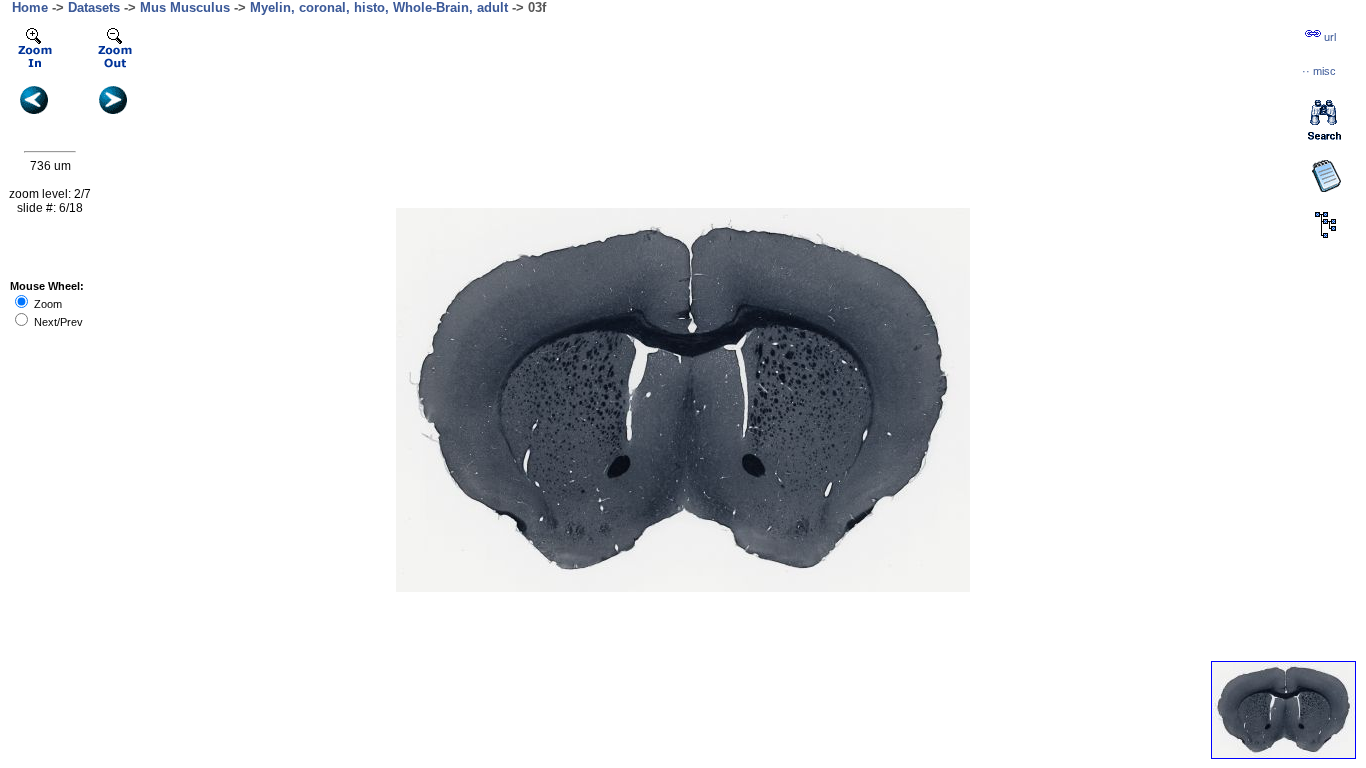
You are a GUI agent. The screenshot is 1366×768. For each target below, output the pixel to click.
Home (30, 7)
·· (1319, 71)
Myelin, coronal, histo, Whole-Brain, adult (379, 7)
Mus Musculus (185, 7)
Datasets (94, 7)
